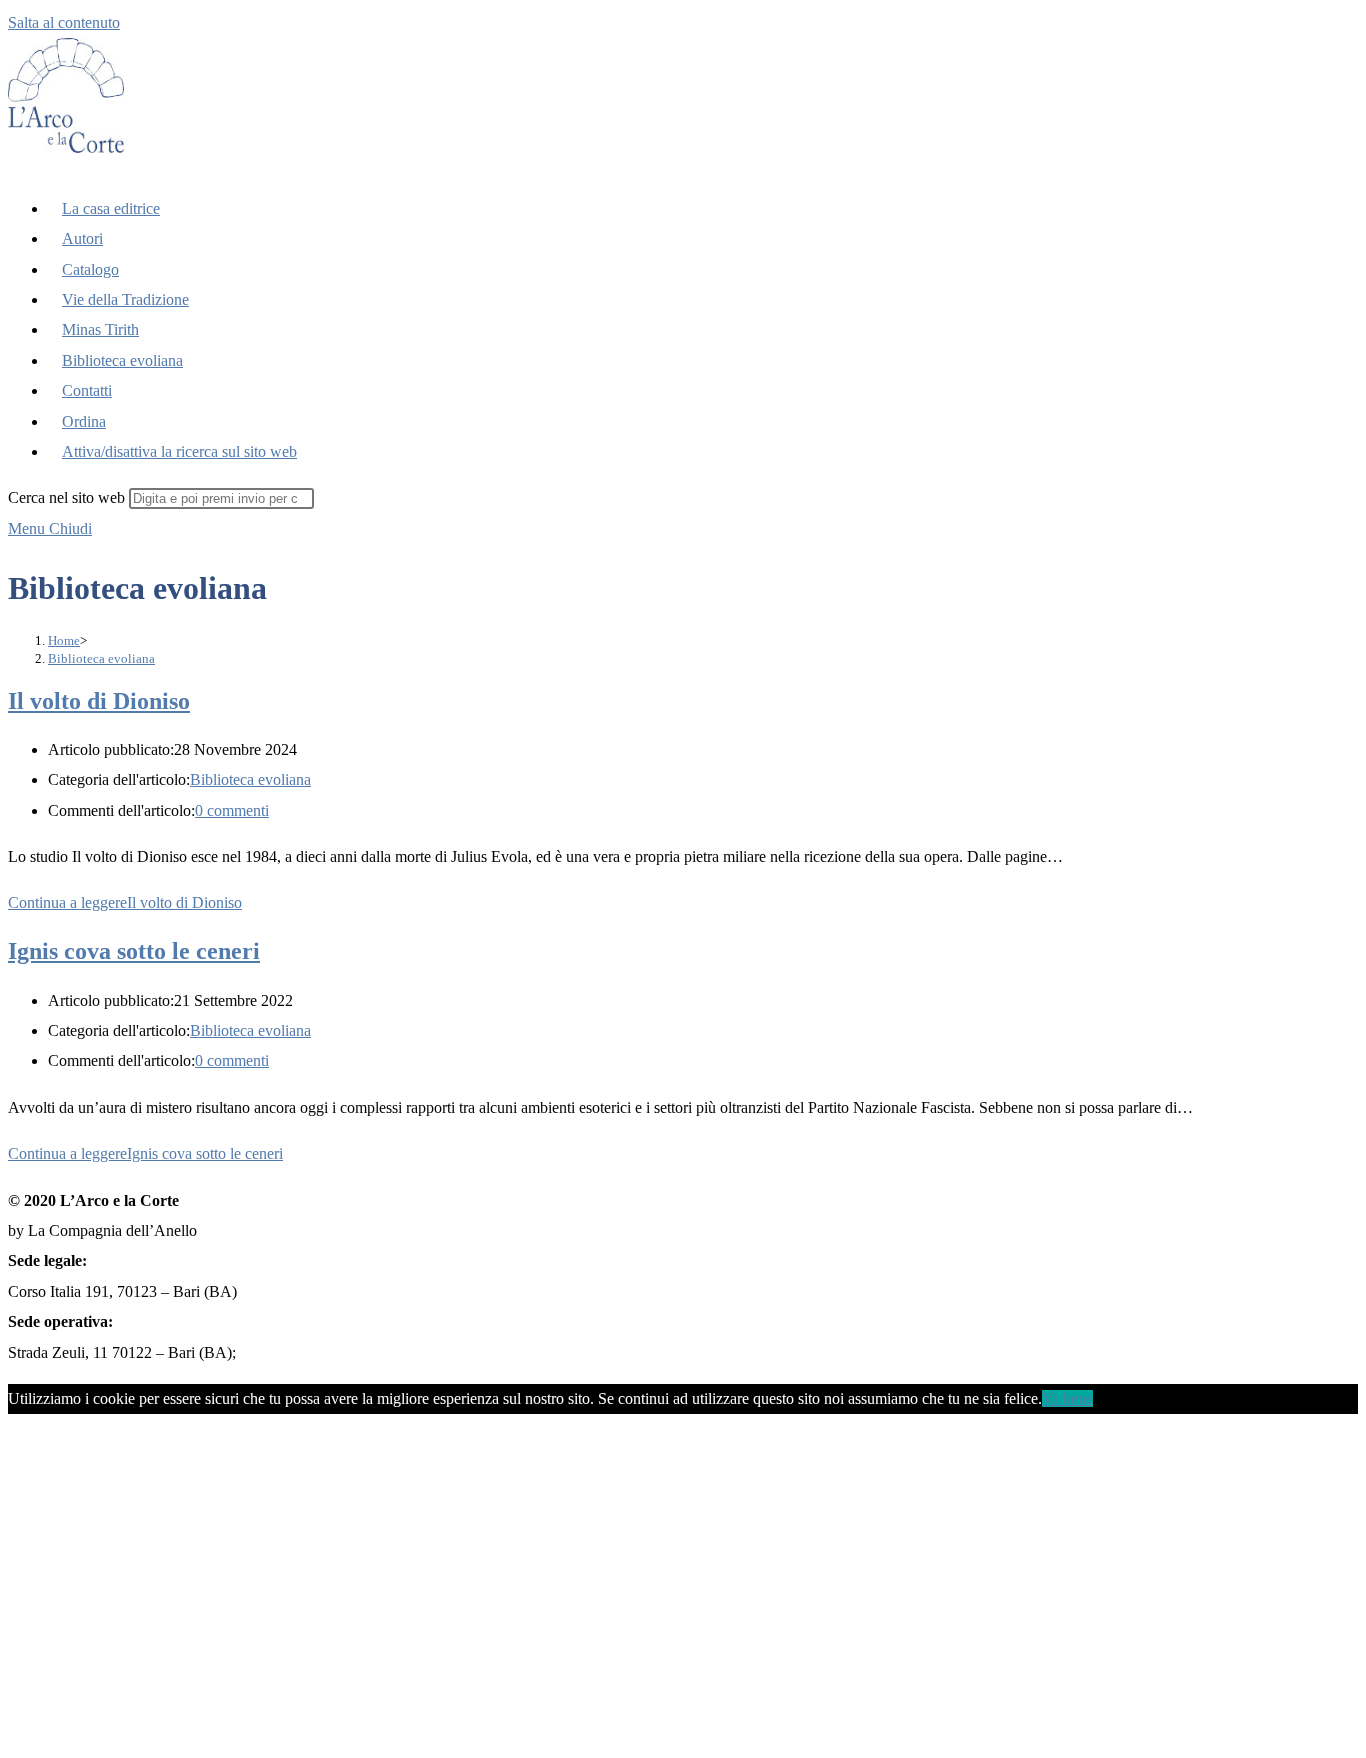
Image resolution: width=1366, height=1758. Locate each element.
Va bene (1067, 1398)
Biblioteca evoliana (101, 658)
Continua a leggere (125, 902)
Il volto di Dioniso (99, 701)
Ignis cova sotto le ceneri (134, 951)
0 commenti (232, 810)
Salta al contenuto (64, 22)
